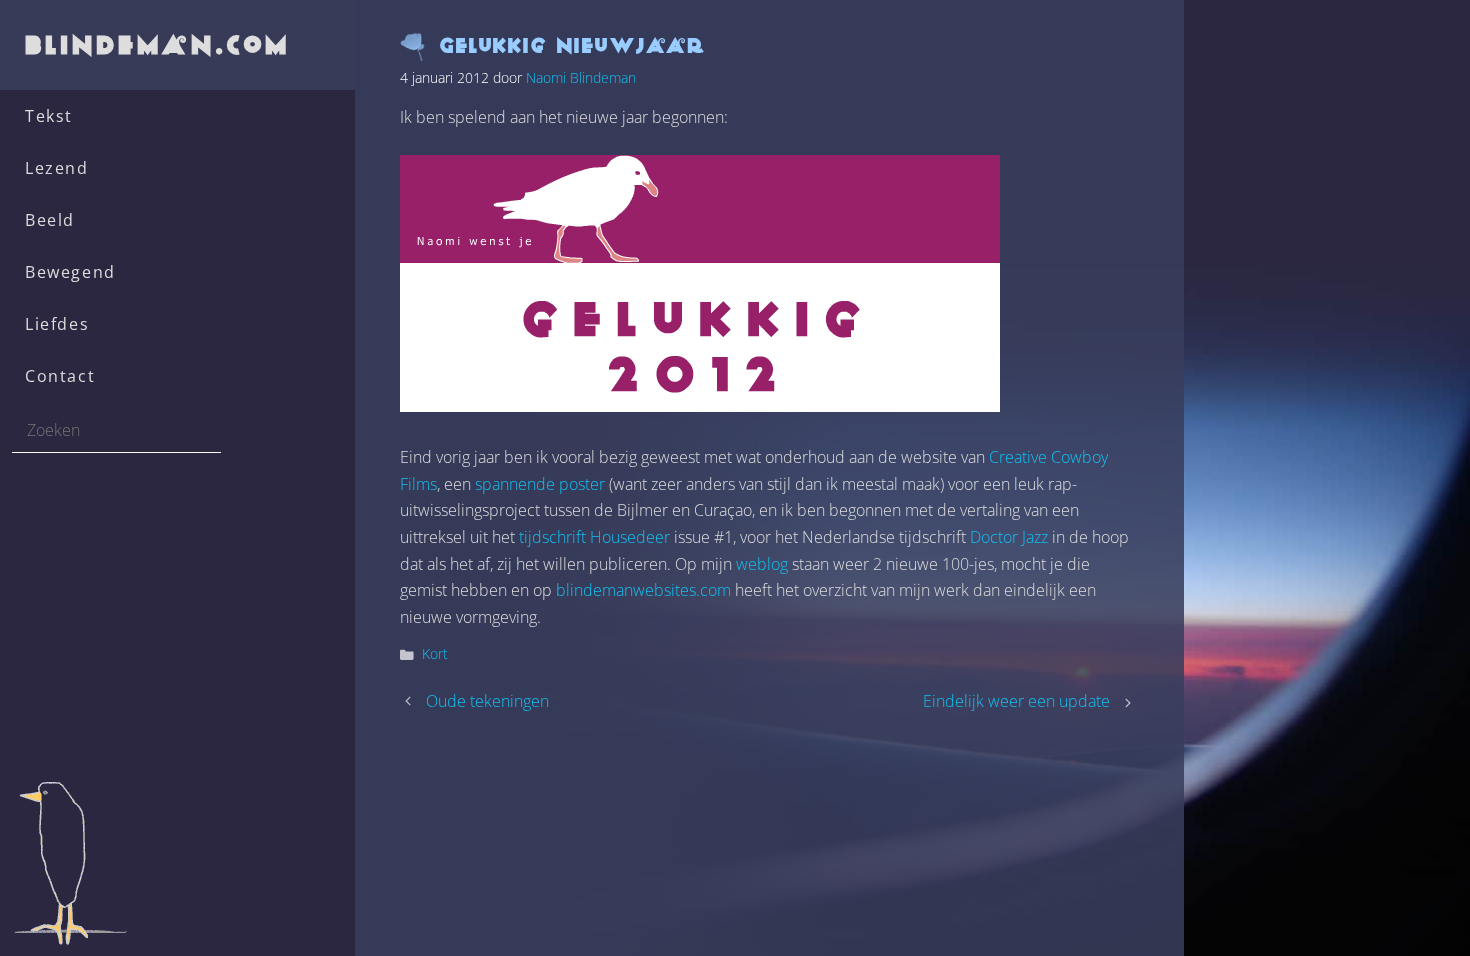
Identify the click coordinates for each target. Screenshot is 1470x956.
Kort (435, 653)
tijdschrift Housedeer (594, 537)
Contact (60, 376)
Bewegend (70, 272)
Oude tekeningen (487, 701)
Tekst (49, 116)
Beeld (50, 220)
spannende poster (540, 484)
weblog (762, 564)
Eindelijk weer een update (1016, 701)
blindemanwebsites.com (643, 590)
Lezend (57, 168)
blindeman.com (159, 44)
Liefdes (57, 324)
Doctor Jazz (1009, 537)
